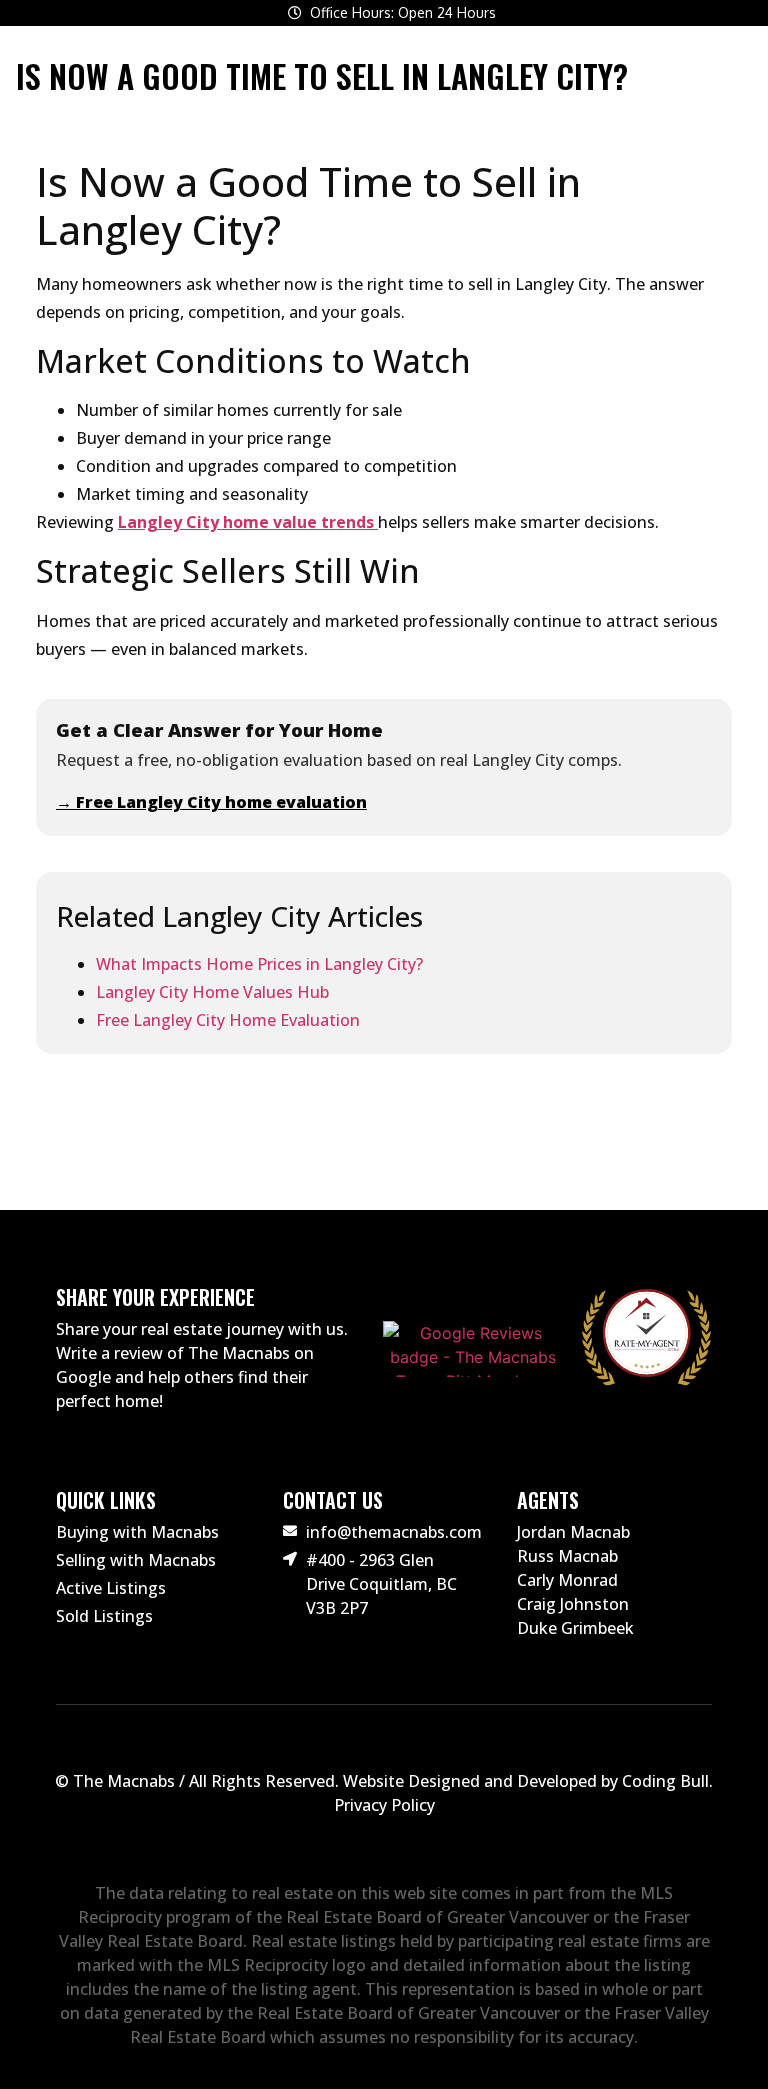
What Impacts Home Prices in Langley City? (259, 964)
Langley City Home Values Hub (212, 992)
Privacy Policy (384, 1805)
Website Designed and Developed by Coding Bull (526, 1781)
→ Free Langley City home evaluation (211, 802)
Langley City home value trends (248, 522)
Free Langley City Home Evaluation (228, 1020)
